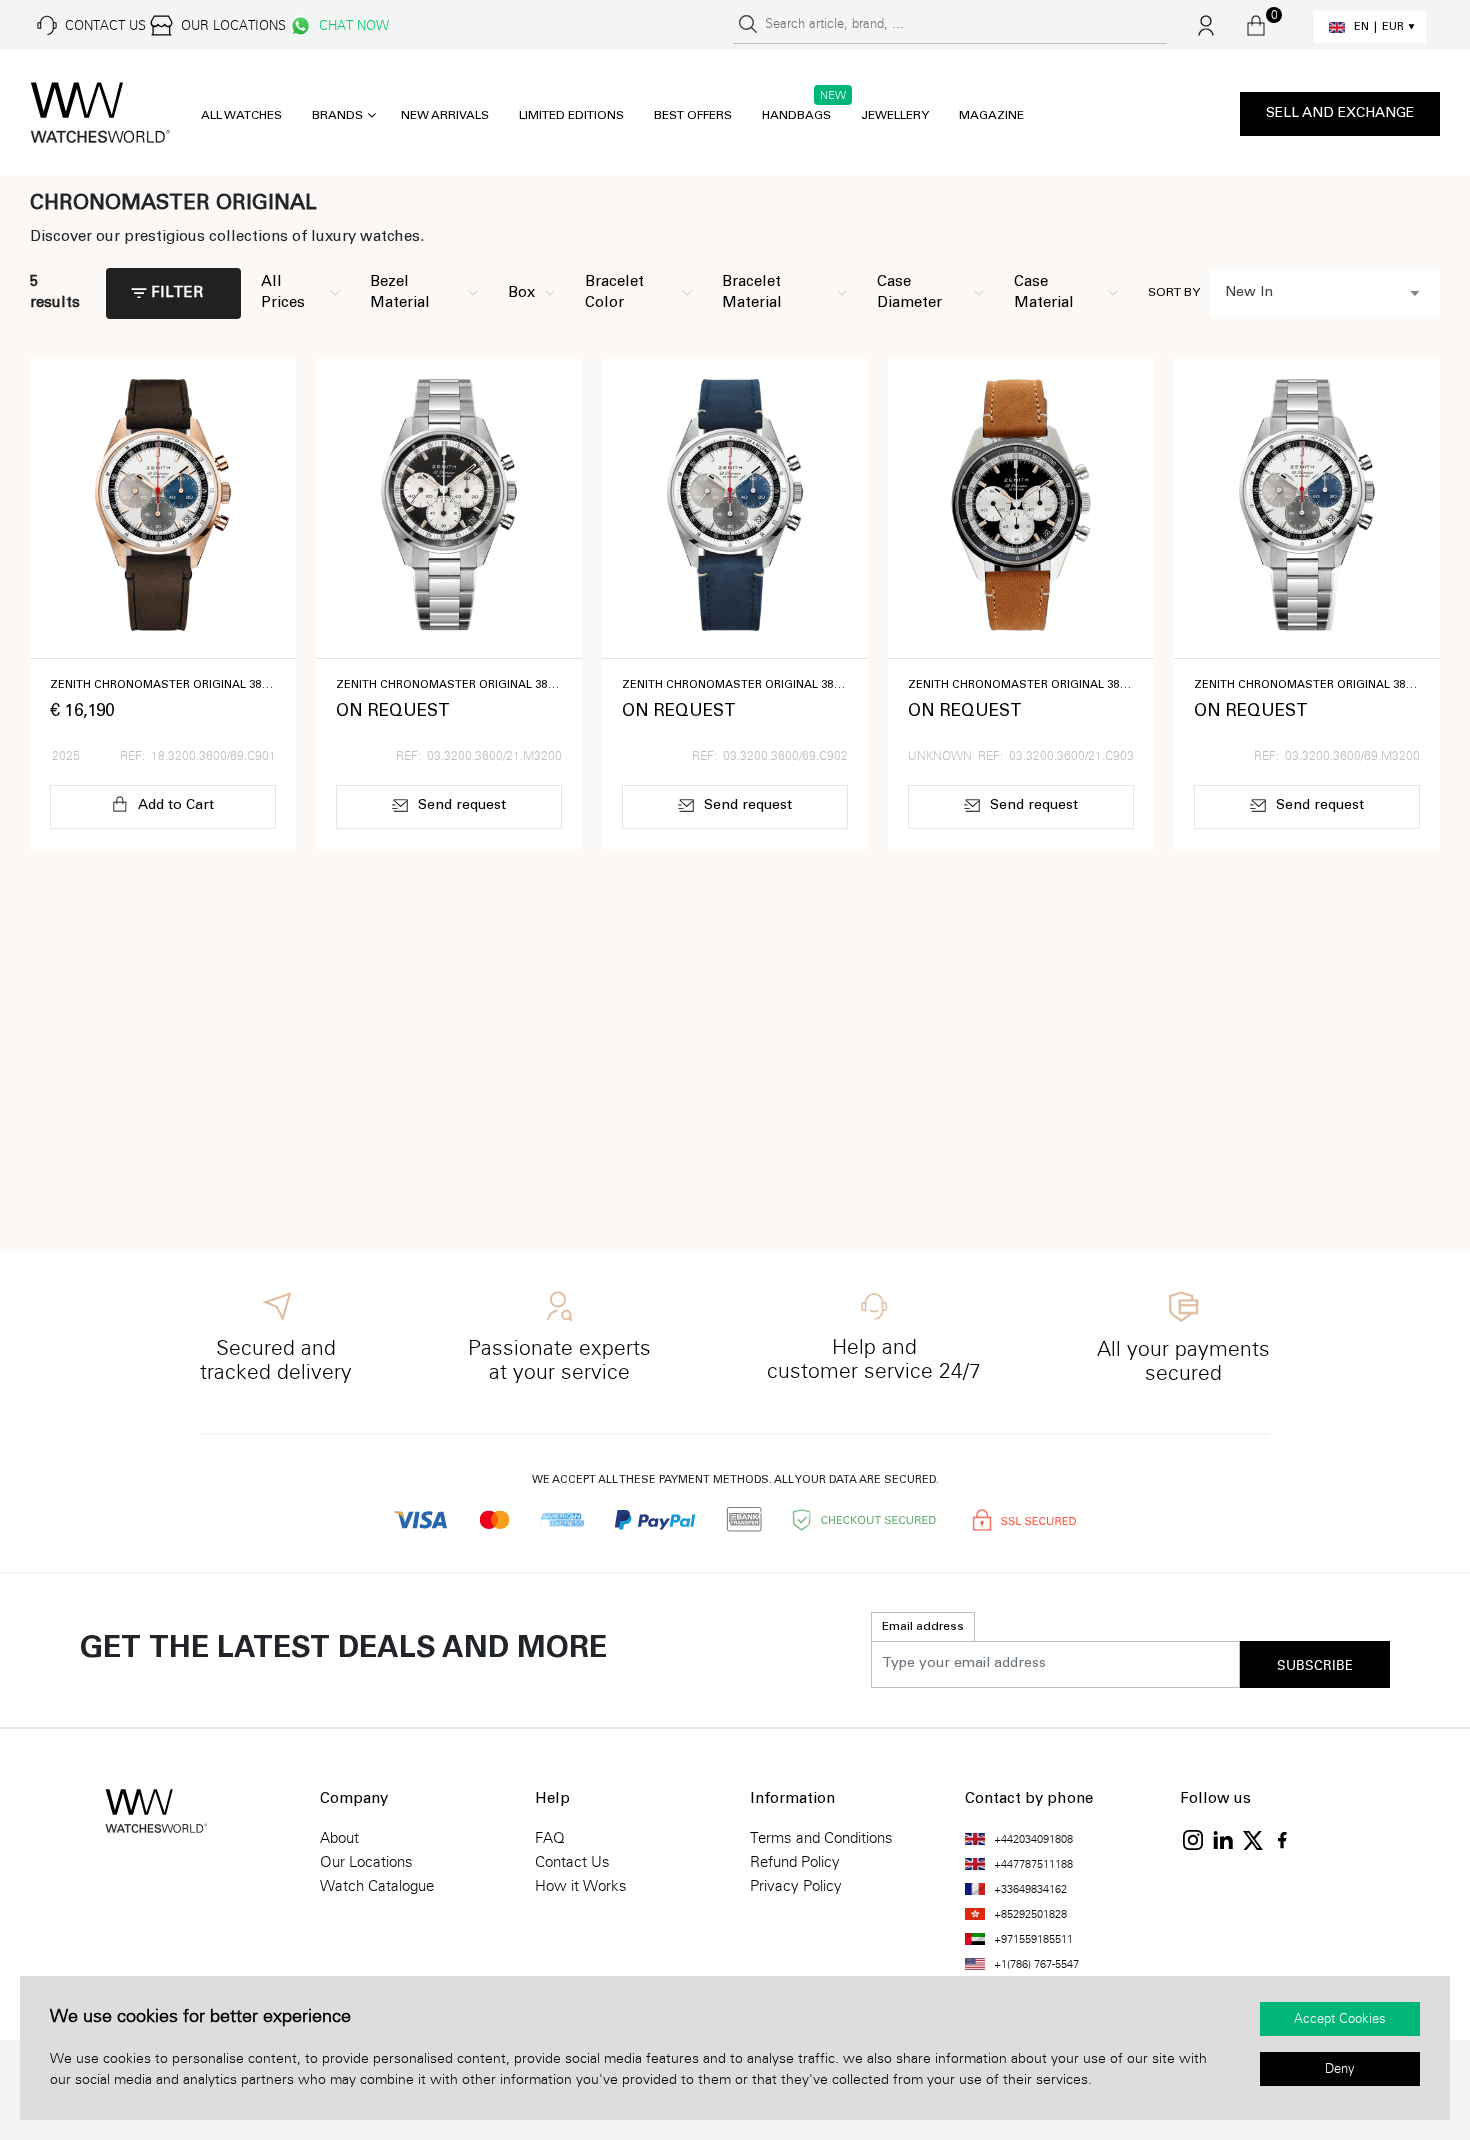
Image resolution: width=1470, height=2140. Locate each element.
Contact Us (572, 1862)
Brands (337, 116)
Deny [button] (1340, 2069)
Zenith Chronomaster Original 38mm (163, 685)
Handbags (796, 116)
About (339, 1838)
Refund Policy (795, 1862)
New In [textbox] (1249, 293)
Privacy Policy (796, 1886)
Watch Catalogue (377, 1886)
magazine (991, 116)
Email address (923, 1627)
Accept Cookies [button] (1340, 2019)
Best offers (693, 116)
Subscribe (1315, 1666)
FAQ (550, 1838)
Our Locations (366, 1862)
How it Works (581, 1886)
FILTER (177, 293)
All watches (241, 116)
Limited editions (571, 116)
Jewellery (895, 116)
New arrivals (445, 116)
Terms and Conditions (821, 1838)
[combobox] (1325, 293)
